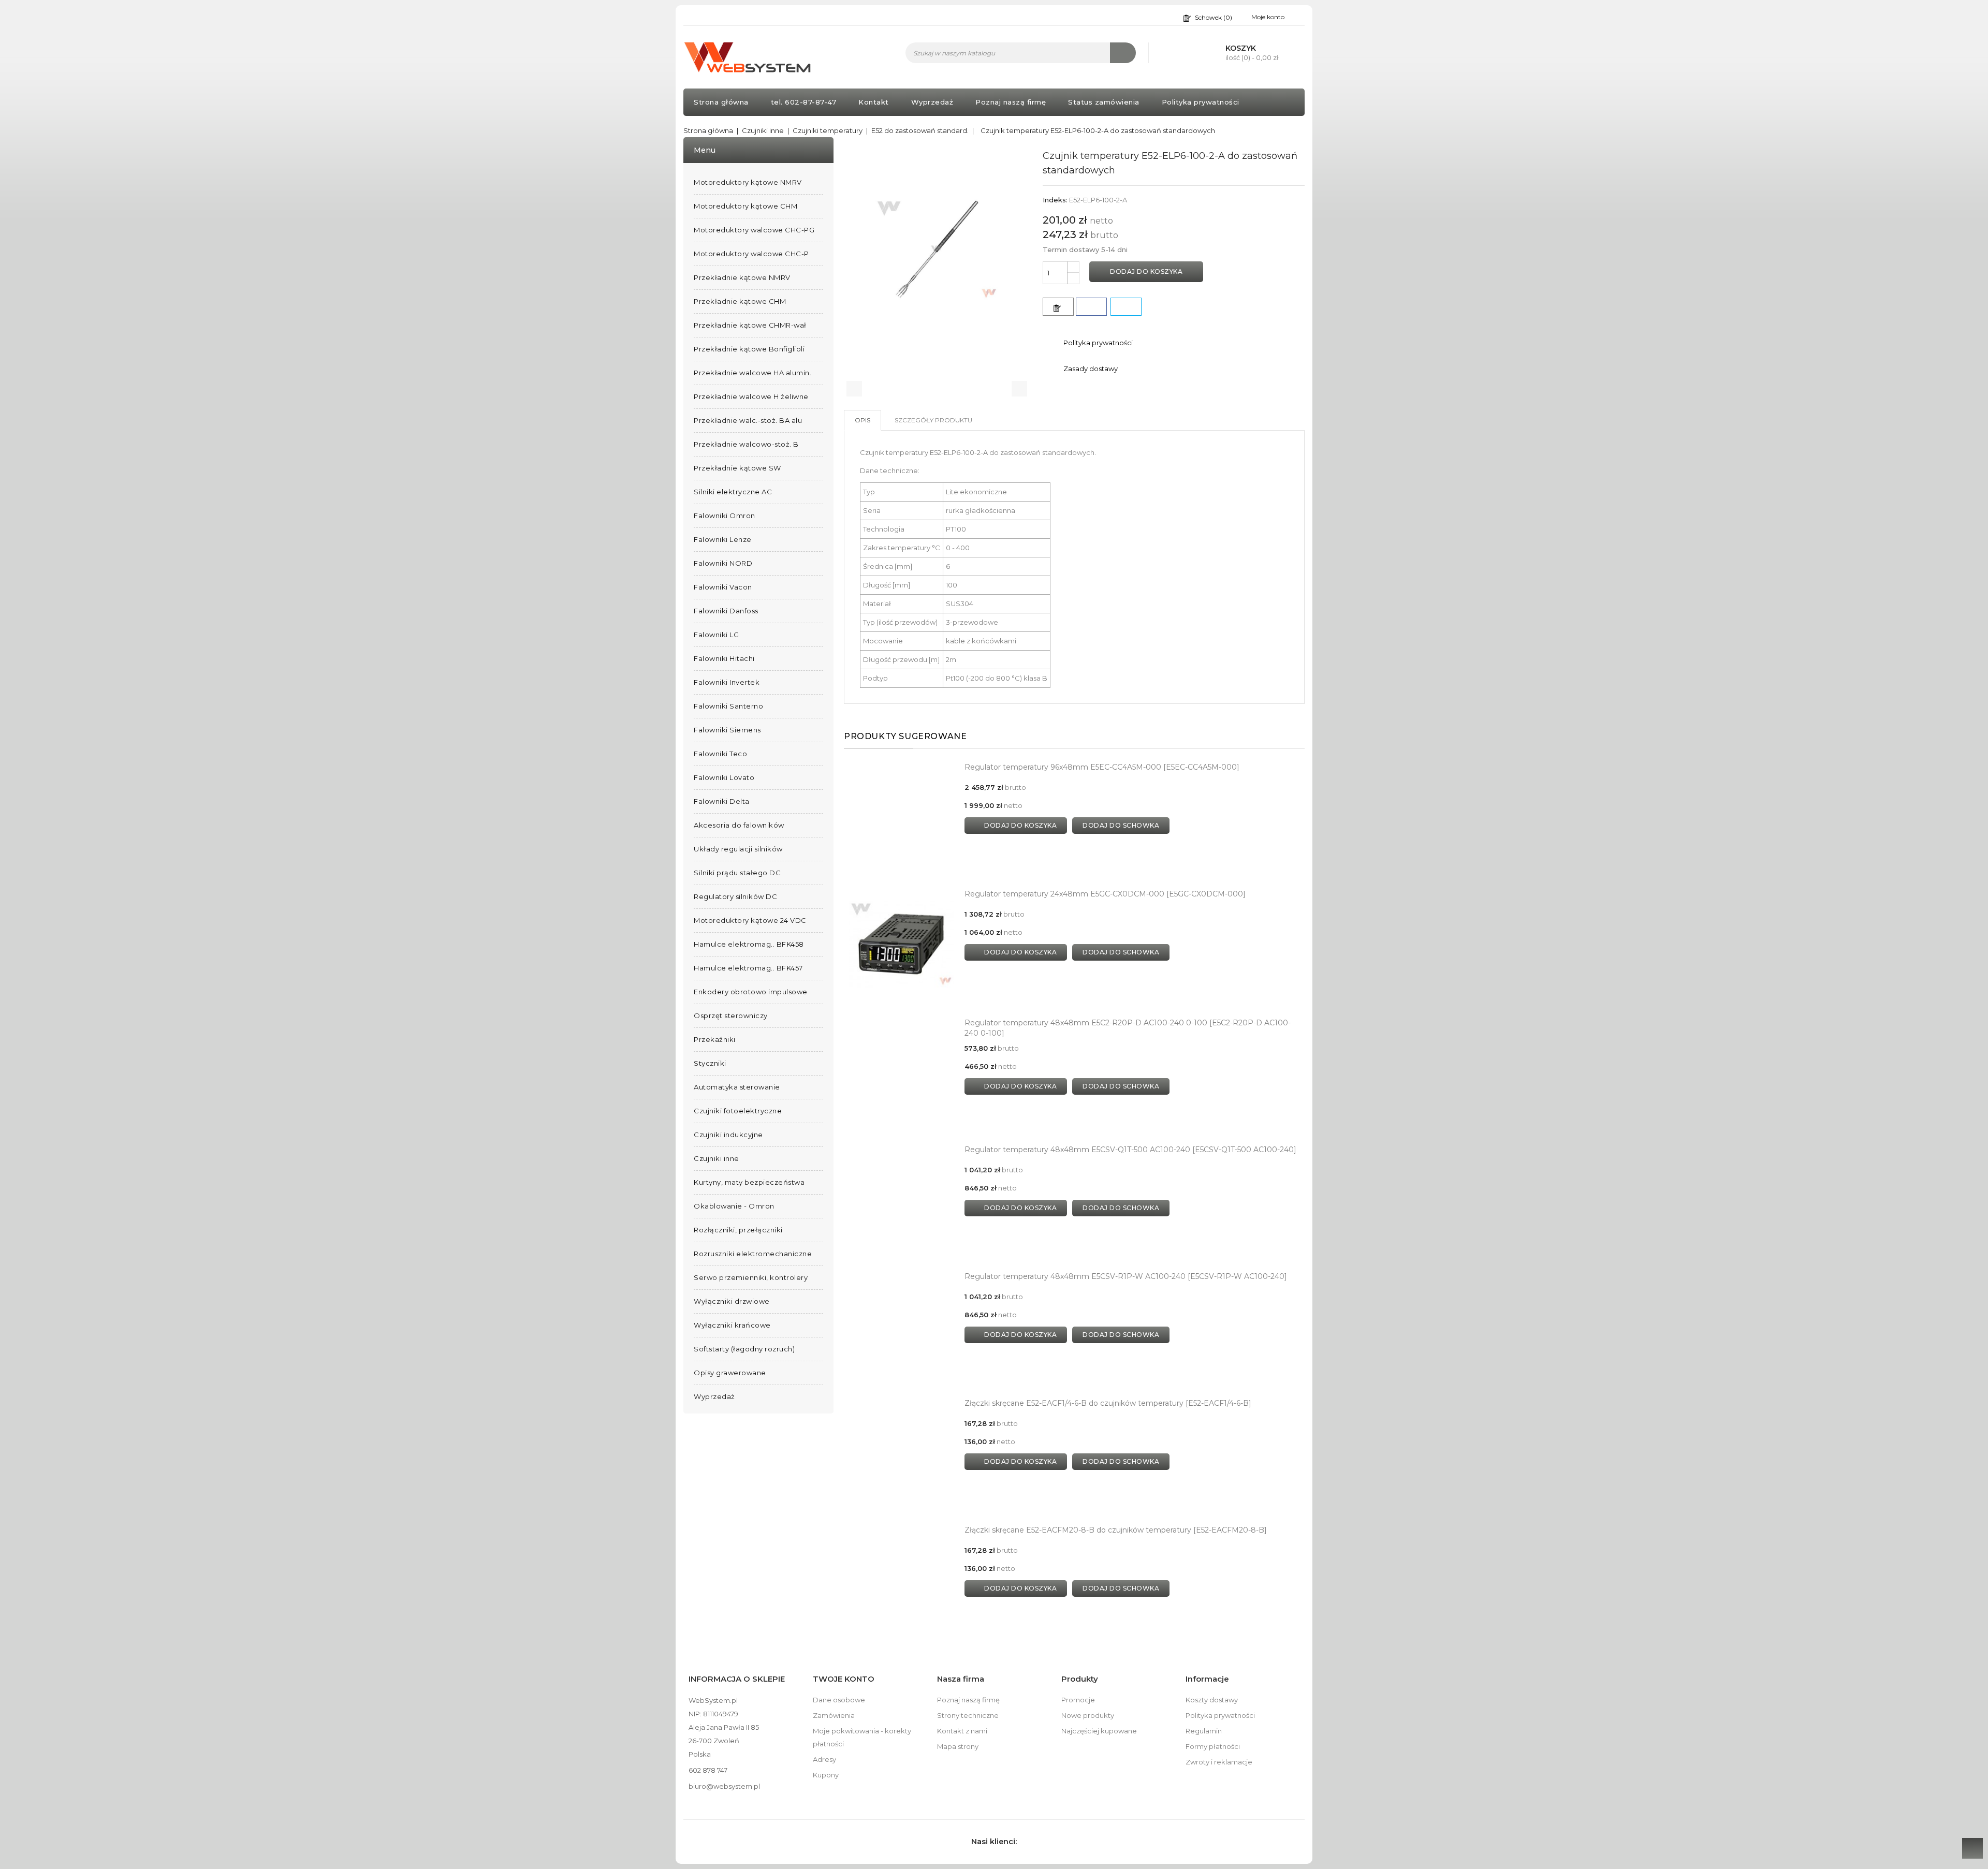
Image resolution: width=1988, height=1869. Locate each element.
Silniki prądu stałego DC (737, 873)
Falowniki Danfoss (726, 611)
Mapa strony (958, 1746)
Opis (863, 420)
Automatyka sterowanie (737, 1087)
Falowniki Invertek (727, 682)
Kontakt (874, 102)
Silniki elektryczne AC (733, 492)
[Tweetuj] (1126, 307)
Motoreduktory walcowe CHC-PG (754, 230)
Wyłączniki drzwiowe (732, 1301)
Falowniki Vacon (723, 587)
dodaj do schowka (1121, 825)
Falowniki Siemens (727, 730)
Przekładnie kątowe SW (737, 468)
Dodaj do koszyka (1146, 271)
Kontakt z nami (962, 1731)
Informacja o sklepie (737, 1679)
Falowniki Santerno (728, 706)
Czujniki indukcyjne (728, 1135)
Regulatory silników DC (735, 896)
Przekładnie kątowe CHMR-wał (750, 325)
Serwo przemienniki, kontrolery (751, 1277)
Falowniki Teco (720, 754)
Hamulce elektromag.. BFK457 (748, 968)
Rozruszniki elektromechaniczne (753, 1254)
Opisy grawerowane (730, 1373)
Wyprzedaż (932, 102)
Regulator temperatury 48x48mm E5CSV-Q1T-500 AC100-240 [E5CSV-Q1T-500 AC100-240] (1130, 1150)
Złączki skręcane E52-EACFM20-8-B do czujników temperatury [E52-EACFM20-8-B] (1116, 1530)
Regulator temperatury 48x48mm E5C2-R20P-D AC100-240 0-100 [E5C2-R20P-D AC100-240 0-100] (1128, 1028)
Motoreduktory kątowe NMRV (748, 182)
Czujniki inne (717, 1158)
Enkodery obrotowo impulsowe (751, 992)
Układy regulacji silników (738, 849)
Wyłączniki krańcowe (732, 1325)
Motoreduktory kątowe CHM (745, 206)
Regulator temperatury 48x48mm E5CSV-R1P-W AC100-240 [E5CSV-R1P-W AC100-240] (1126, 1276)
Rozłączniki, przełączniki (738, 1230)
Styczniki (710, 1063)
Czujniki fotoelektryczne (738, 1111)
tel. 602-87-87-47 (804, 102)
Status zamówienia (1104, 102)
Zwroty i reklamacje (1219, 1762)
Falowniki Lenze (723, 539)
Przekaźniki (715, 1039)
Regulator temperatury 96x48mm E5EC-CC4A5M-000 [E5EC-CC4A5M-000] (1102, 767)
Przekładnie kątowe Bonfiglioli (749, 349)
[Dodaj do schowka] (1058, 307)
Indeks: (1055, 200)
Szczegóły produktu (933, 420)
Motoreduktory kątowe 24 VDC (750, 920)
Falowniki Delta (722, 801)
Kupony (826, 1775)
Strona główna (721, 102)
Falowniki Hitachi (724, 658)
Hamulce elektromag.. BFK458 (749, 944)
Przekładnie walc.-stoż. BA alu (748, 420)
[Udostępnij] (1091, 307)
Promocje (1078, 1700)
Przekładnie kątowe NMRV (742, 277)
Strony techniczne (968, 1715)
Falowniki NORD (723, 563)
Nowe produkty (1088, 1715)
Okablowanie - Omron (734, 1206)
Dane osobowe (839, 1700)
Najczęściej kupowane (1099, 1731)
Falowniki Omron (725, 516)
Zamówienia (834, 1715)
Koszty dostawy (1212, 1700)
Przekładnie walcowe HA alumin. (752, 373)
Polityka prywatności (1201, 102)
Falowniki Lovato (724, 777)
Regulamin (1204, 1731)
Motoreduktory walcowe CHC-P (751, 254)
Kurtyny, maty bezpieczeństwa (749, 1182)
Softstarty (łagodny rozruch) (744, 1349)
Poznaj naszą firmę (1011, 102)
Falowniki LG (716, 635)
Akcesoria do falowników (739, 825)
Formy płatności (1213, 1746)
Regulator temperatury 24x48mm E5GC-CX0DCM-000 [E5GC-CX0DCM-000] (1105, 894)
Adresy (824, 1759)
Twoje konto (844, 1679)
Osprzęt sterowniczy (731, 1016)
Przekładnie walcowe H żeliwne (751, 396)
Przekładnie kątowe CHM (740, 301)
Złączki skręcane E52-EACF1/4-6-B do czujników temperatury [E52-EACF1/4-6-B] (1108, 1403)
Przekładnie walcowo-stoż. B (746, 444)
